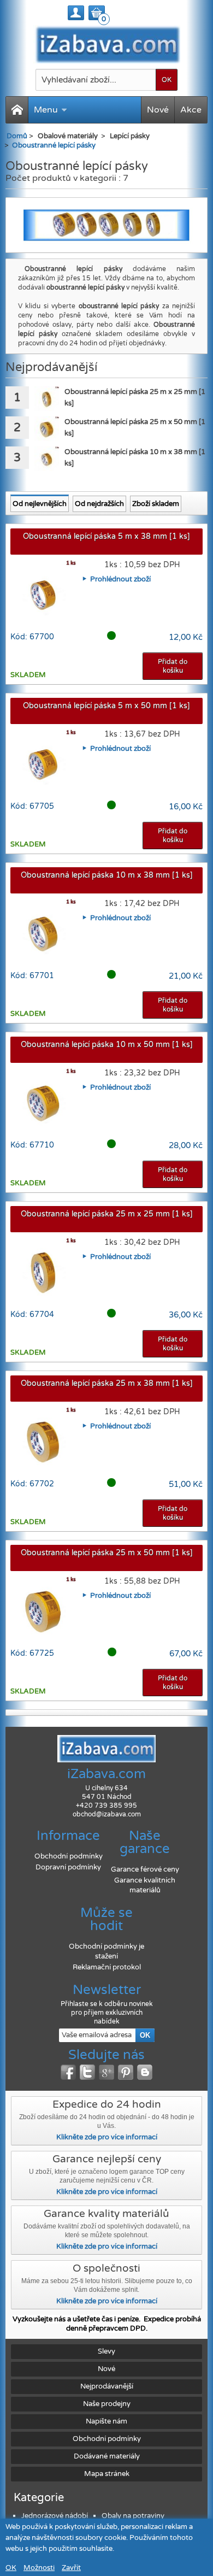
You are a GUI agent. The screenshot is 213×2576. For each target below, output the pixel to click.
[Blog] (145, 2072)
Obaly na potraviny (133, 2516)
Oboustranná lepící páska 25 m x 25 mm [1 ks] (107, 1214)
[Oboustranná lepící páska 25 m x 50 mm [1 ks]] (47, 429)
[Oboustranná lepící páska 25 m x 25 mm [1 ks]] (47, 399)
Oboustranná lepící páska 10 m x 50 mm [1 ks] (107, 1045)
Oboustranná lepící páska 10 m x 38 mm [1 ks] (107, 875)
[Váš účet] (76, 13)
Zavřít (71, 2568)
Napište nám (106, 2421)
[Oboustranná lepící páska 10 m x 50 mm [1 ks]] (43, 1101)
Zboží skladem (156, 504)
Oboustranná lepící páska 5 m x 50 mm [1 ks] (106, 706)
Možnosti (39, 2568)
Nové (158, 110)
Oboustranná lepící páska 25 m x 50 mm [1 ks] (107, 1553)
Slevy (106, 2351)
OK (11, 2568)
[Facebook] (68, 2072)
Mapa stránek (107, 2474)
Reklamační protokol (107, 1967)
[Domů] (17, 110)
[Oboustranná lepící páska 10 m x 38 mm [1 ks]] (47, 459)
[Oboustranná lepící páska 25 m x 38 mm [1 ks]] (43, 1440)
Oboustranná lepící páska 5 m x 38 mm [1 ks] (106, 536)
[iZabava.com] (107, 44)
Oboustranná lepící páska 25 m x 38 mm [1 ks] (107, 1383)
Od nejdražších (99, 504)
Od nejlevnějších (40, 504)
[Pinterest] (126, 2072)
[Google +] (106, 2072)
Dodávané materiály (107, 2456)
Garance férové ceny (145, 1869)
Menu (46, 110)
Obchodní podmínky (69, 1856)
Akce (191, 110)
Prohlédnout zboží (120, 579)
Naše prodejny (107, 2404)
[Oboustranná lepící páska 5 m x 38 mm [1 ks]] (43, 593)
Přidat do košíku (173, 666)
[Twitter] (87, 2072)
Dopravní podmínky (68, 1867)
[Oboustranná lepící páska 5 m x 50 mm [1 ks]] (43, 762)
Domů (17, 136)
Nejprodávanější (107, 2386)
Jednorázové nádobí (55, 2516)
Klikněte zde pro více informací (107, 2137)
